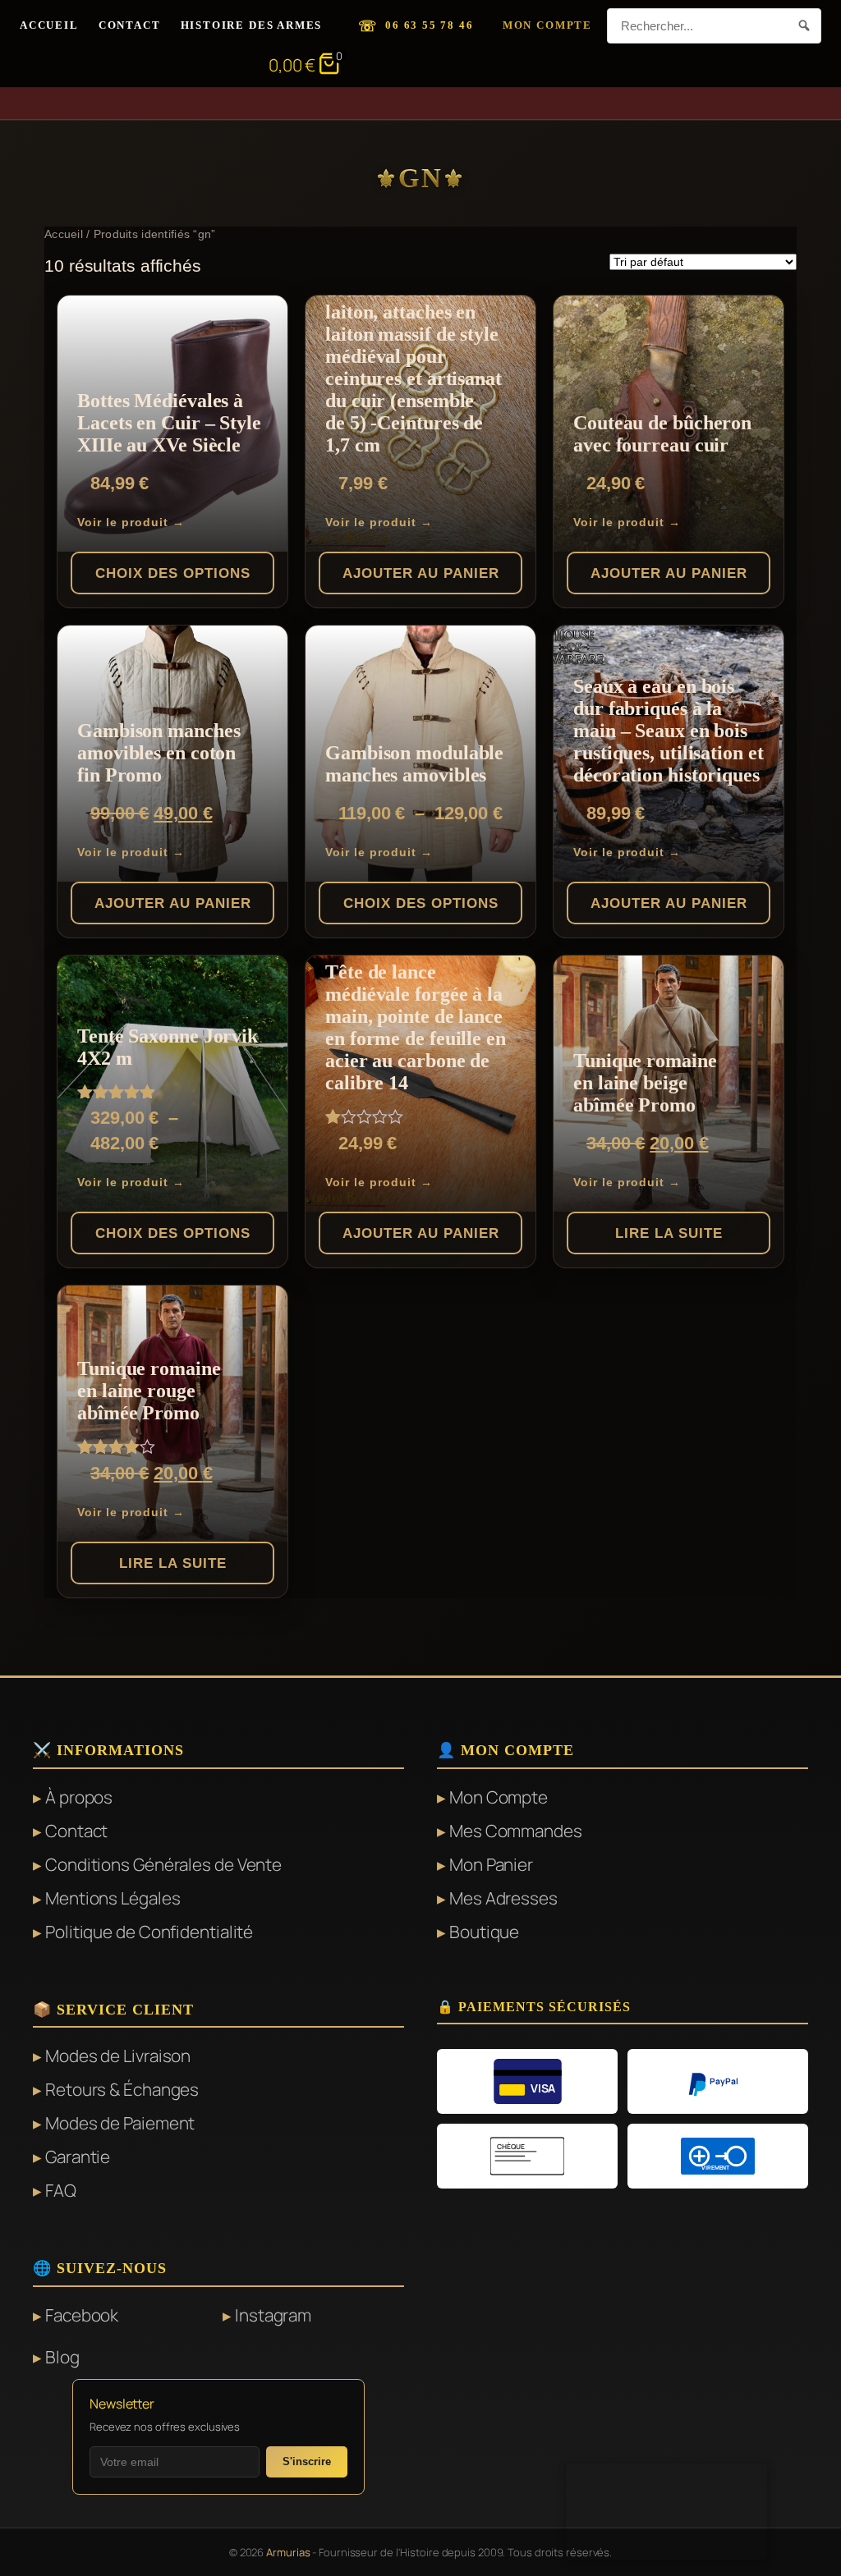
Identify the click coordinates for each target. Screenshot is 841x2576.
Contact (130, 25)
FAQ (61, 2190)
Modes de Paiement (120, 2123)
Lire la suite (669, 1233)
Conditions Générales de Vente (163, 1864)
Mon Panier (491, 1864)
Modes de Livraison (118, 2056)
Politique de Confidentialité (149, 1932)
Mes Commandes (516, 1831)
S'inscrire (307, 2461)
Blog (62, 2357)
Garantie (78, 2157)
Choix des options (173, 573)
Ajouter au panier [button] (421, 573)
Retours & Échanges (122, 2089)
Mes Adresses (503, 1898)
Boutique (484, 1932)
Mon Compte (547, 25)
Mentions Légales (113, 1898)
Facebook (82, 2315)
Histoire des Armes (252, 25)
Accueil (49, 25)
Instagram (273, 2315)
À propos (79, 1797)
